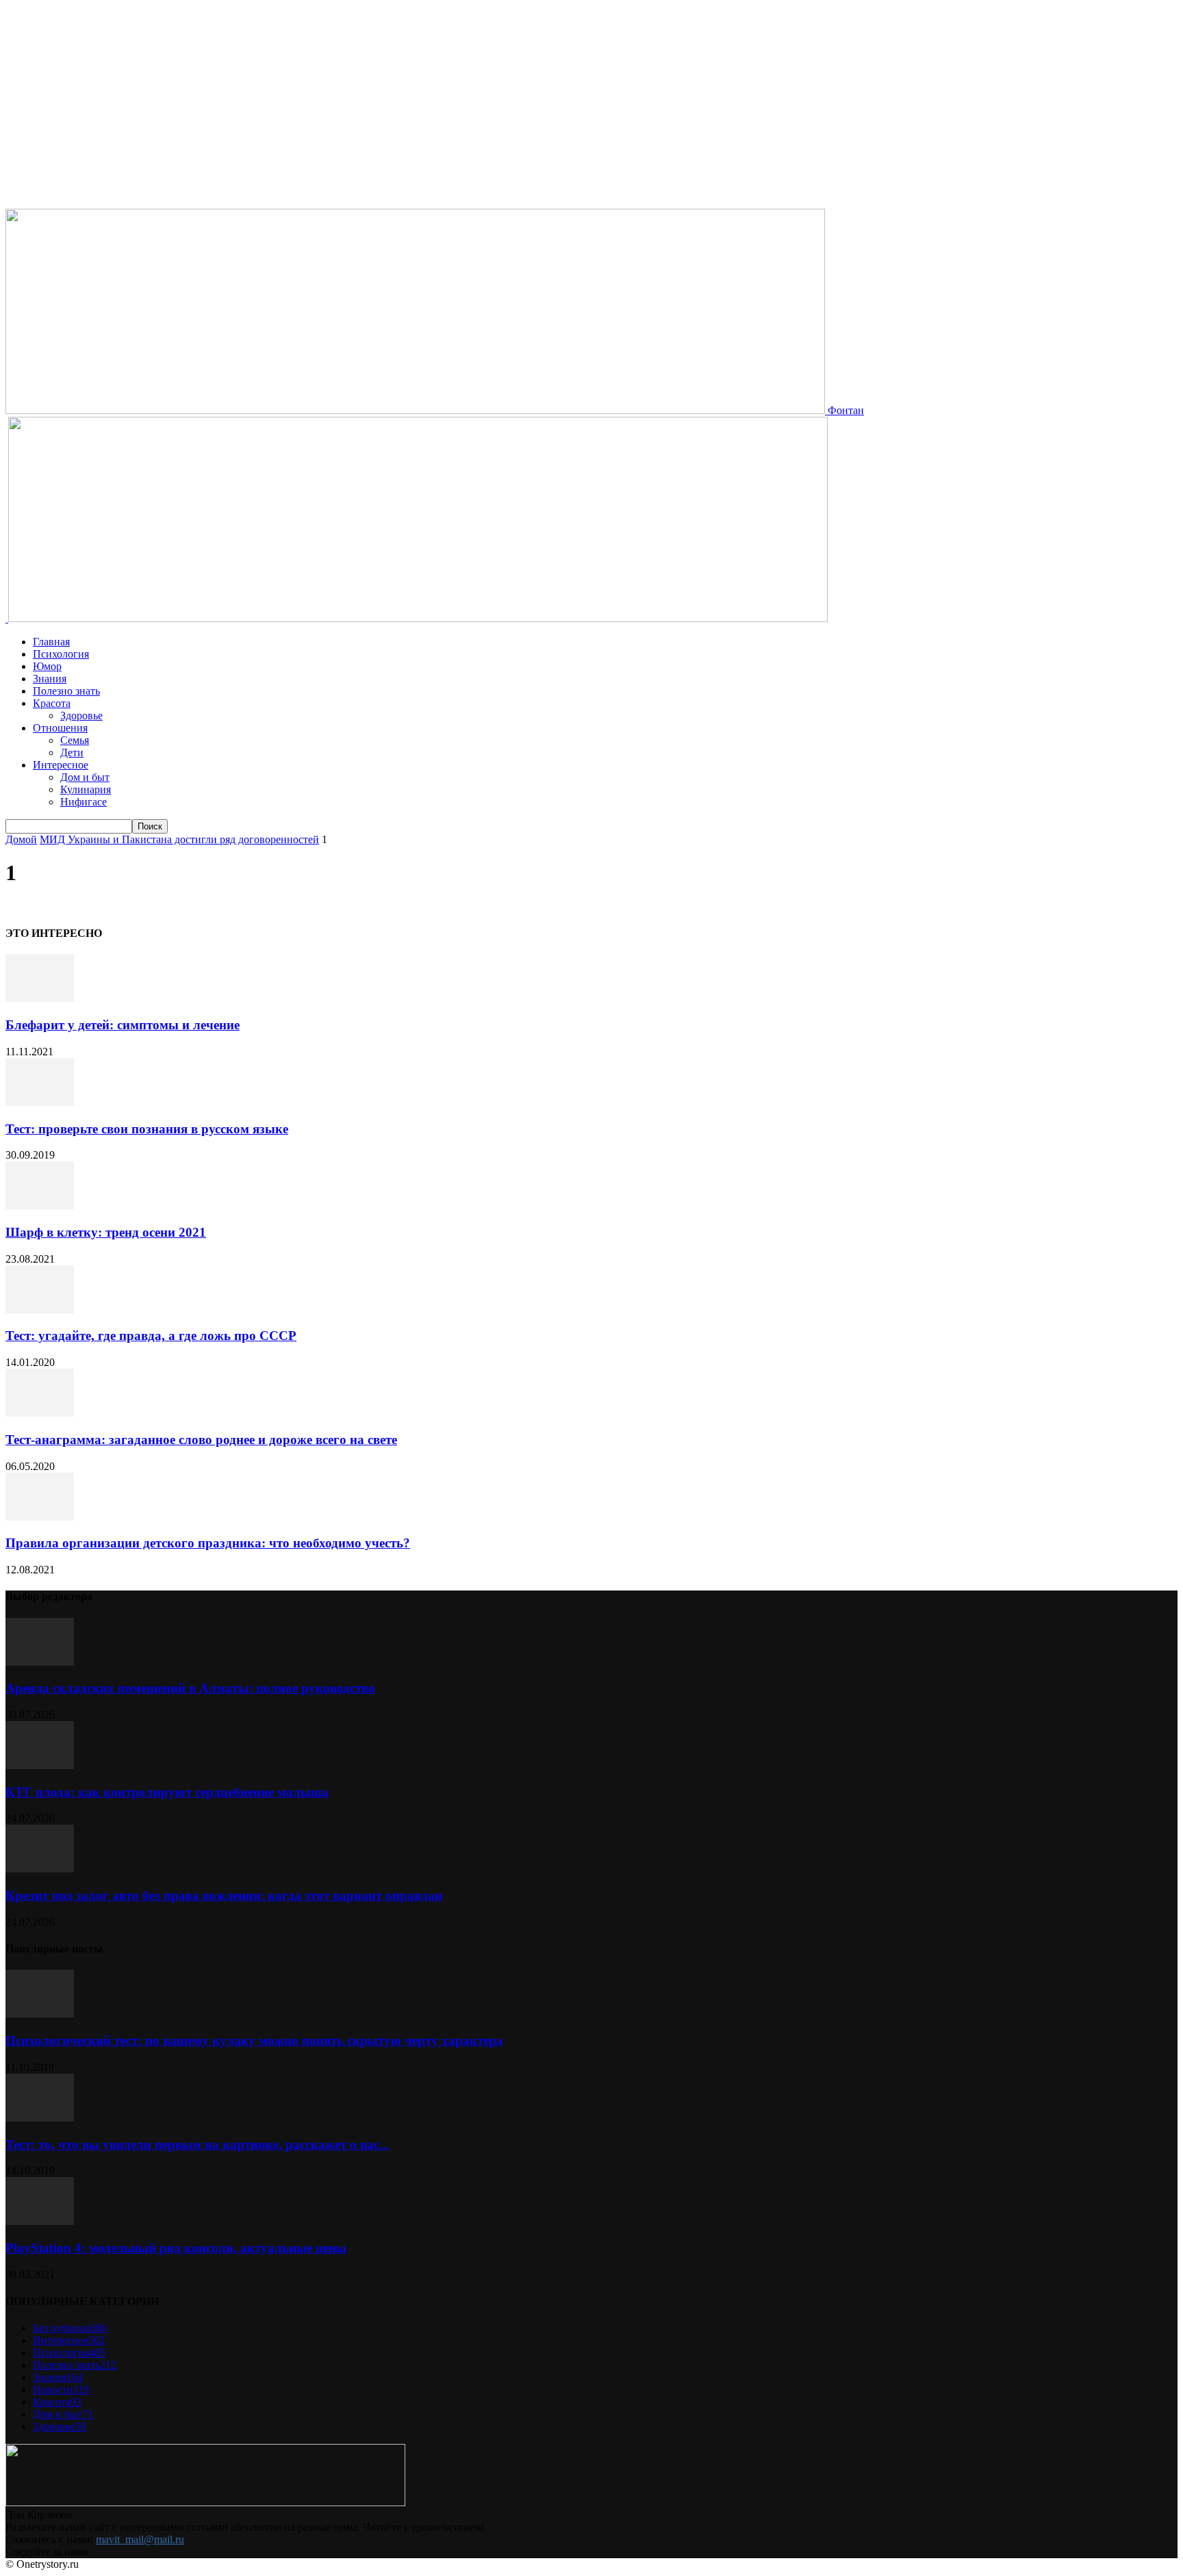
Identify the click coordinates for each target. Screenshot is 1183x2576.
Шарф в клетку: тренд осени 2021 (106, 1232)
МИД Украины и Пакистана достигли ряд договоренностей (179, 839)
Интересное (61, 765)
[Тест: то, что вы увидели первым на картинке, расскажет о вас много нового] (40, 2118)
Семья (75, 740)
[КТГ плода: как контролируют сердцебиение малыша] (40, 1765)
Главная (51, 642)
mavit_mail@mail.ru (140, 2539)
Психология (61, 654)
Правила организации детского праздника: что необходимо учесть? (208, 1543)
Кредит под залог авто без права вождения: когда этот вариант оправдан (224, 1895)
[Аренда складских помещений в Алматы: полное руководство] (40, 1662)
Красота (52, 703)
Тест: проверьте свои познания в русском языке (147, 1129)
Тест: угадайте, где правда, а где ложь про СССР (151, 1336)
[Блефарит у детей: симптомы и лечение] (40, 998)
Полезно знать (66, 691)
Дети (72, 752)
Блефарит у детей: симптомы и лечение (123, 1025)
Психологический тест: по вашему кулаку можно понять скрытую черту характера (254, 2040)
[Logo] (7, 618)
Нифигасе (84, 802)
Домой (21, 839)
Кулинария (86, 789)
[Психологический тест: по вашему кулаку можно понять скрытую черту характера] (40, 2014)
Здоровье (81, 716)
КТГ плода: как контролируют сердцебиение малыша (167, 1792)
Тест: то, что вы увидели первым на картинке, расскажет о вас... (198, 2144)
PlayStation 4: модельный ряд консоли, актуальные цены (176, 2248)
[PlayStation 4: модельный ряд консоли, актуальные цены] (40, 2221)
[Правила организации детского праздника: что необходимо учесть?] (40, 1517)
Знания (50, 679)
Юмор (47, 666)
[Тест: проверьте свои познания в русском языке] (40, 1102)
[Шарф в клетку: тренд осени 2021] (40, 1206)
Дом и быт (85, 777)
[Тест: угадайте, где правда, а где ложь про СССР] (40, 1310)
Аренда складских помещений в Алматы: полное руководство (190, 1688)
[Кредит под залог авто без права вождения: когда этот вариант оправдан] (40, 1869)
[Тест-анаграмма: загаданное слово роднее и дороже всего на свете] (40, 1413)
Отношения (60, 728)
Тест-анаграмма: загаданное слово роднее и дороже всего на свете (201, 1440)
